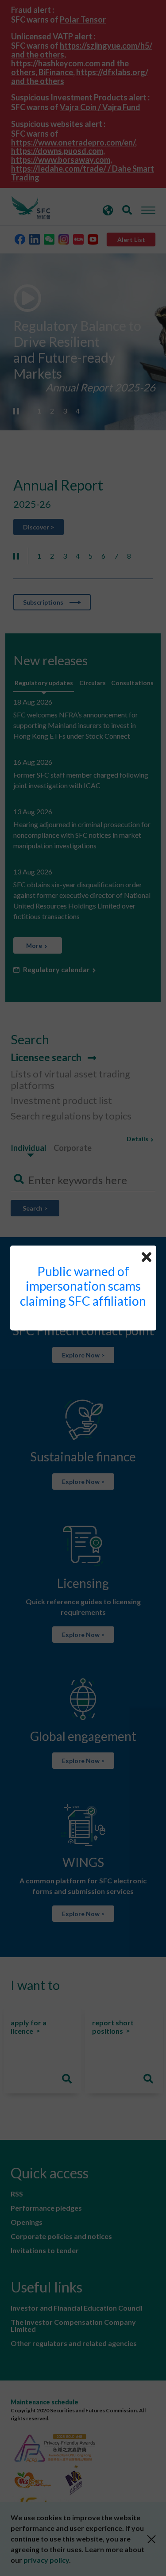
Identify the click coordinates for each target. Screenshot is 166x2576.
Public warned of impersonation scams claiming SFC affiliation (83, 1286)
